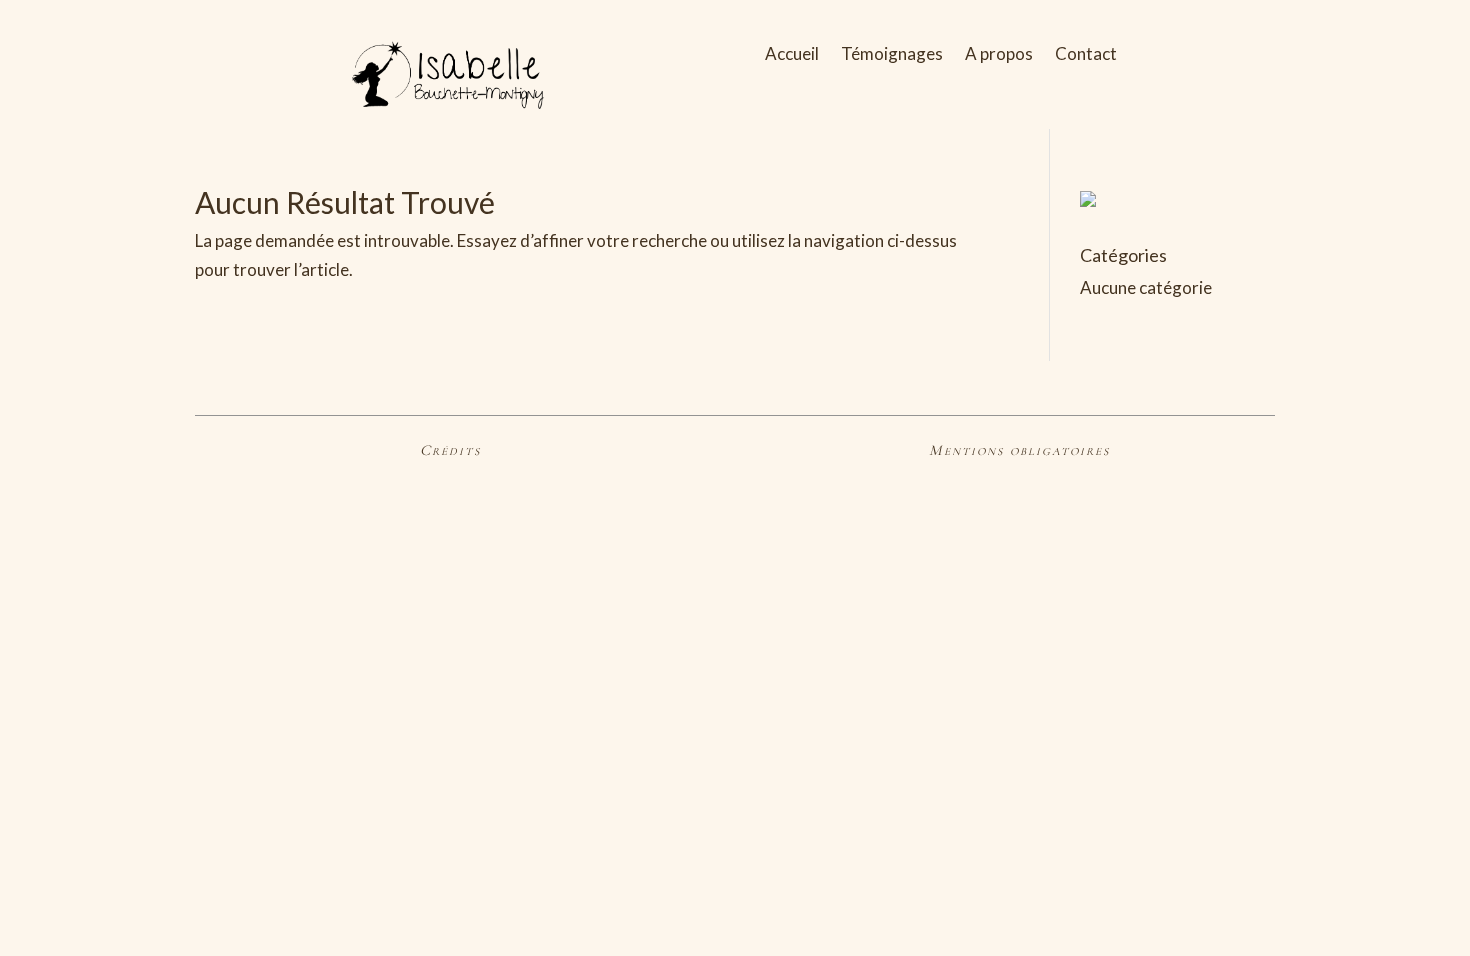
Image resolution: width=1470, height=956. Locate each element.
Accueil (792, 55)
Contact (1086, 55)
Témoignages (892, 55)
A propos (999, 55)
